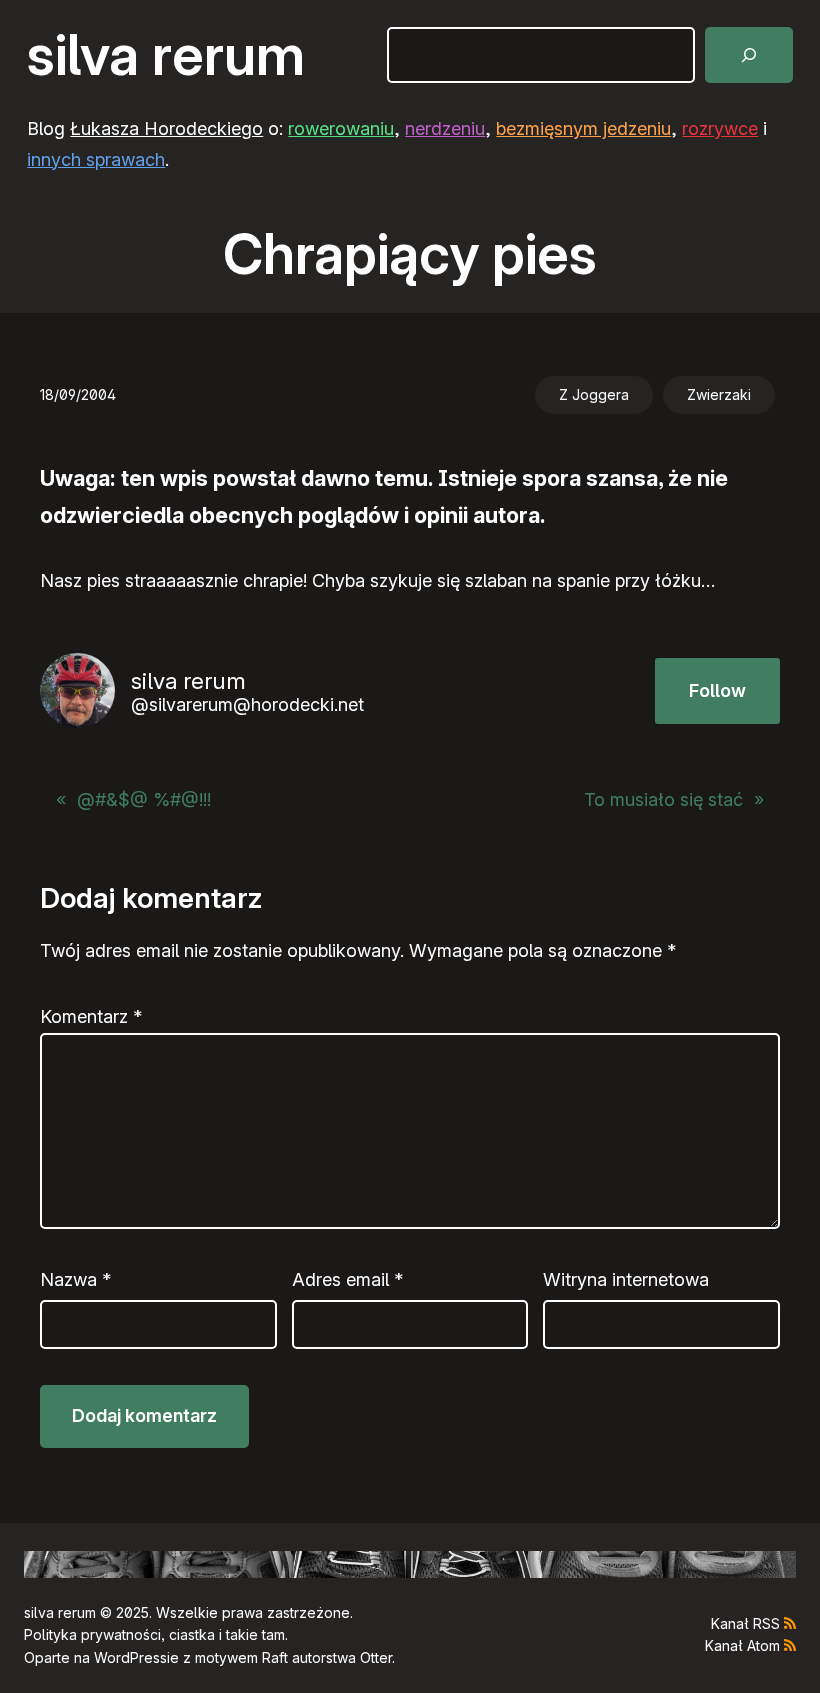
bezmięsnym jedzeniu (583, 128)
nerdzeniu (445, 128)
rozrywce (720, 128)
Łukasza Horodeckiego (166, 128)
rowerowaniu (341, 128)
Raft (275, 1657)
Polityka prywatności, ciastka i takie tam (154, 1634)
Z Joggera (594, 394)
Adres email (347, 1279)
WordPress (130, 1657)
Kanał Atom (742, 1645)
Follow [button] (717, 690)
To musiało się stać (663, 799)
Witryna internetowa (626, 1279)
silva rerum (166, 55)
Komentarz (91, 1016)
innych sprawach (96, 159)
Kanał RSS (745, 1623)
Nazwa (75, 1279)
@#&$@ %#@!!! (144, 799)
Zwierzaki (719, 394)
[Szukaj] (749, 55)
